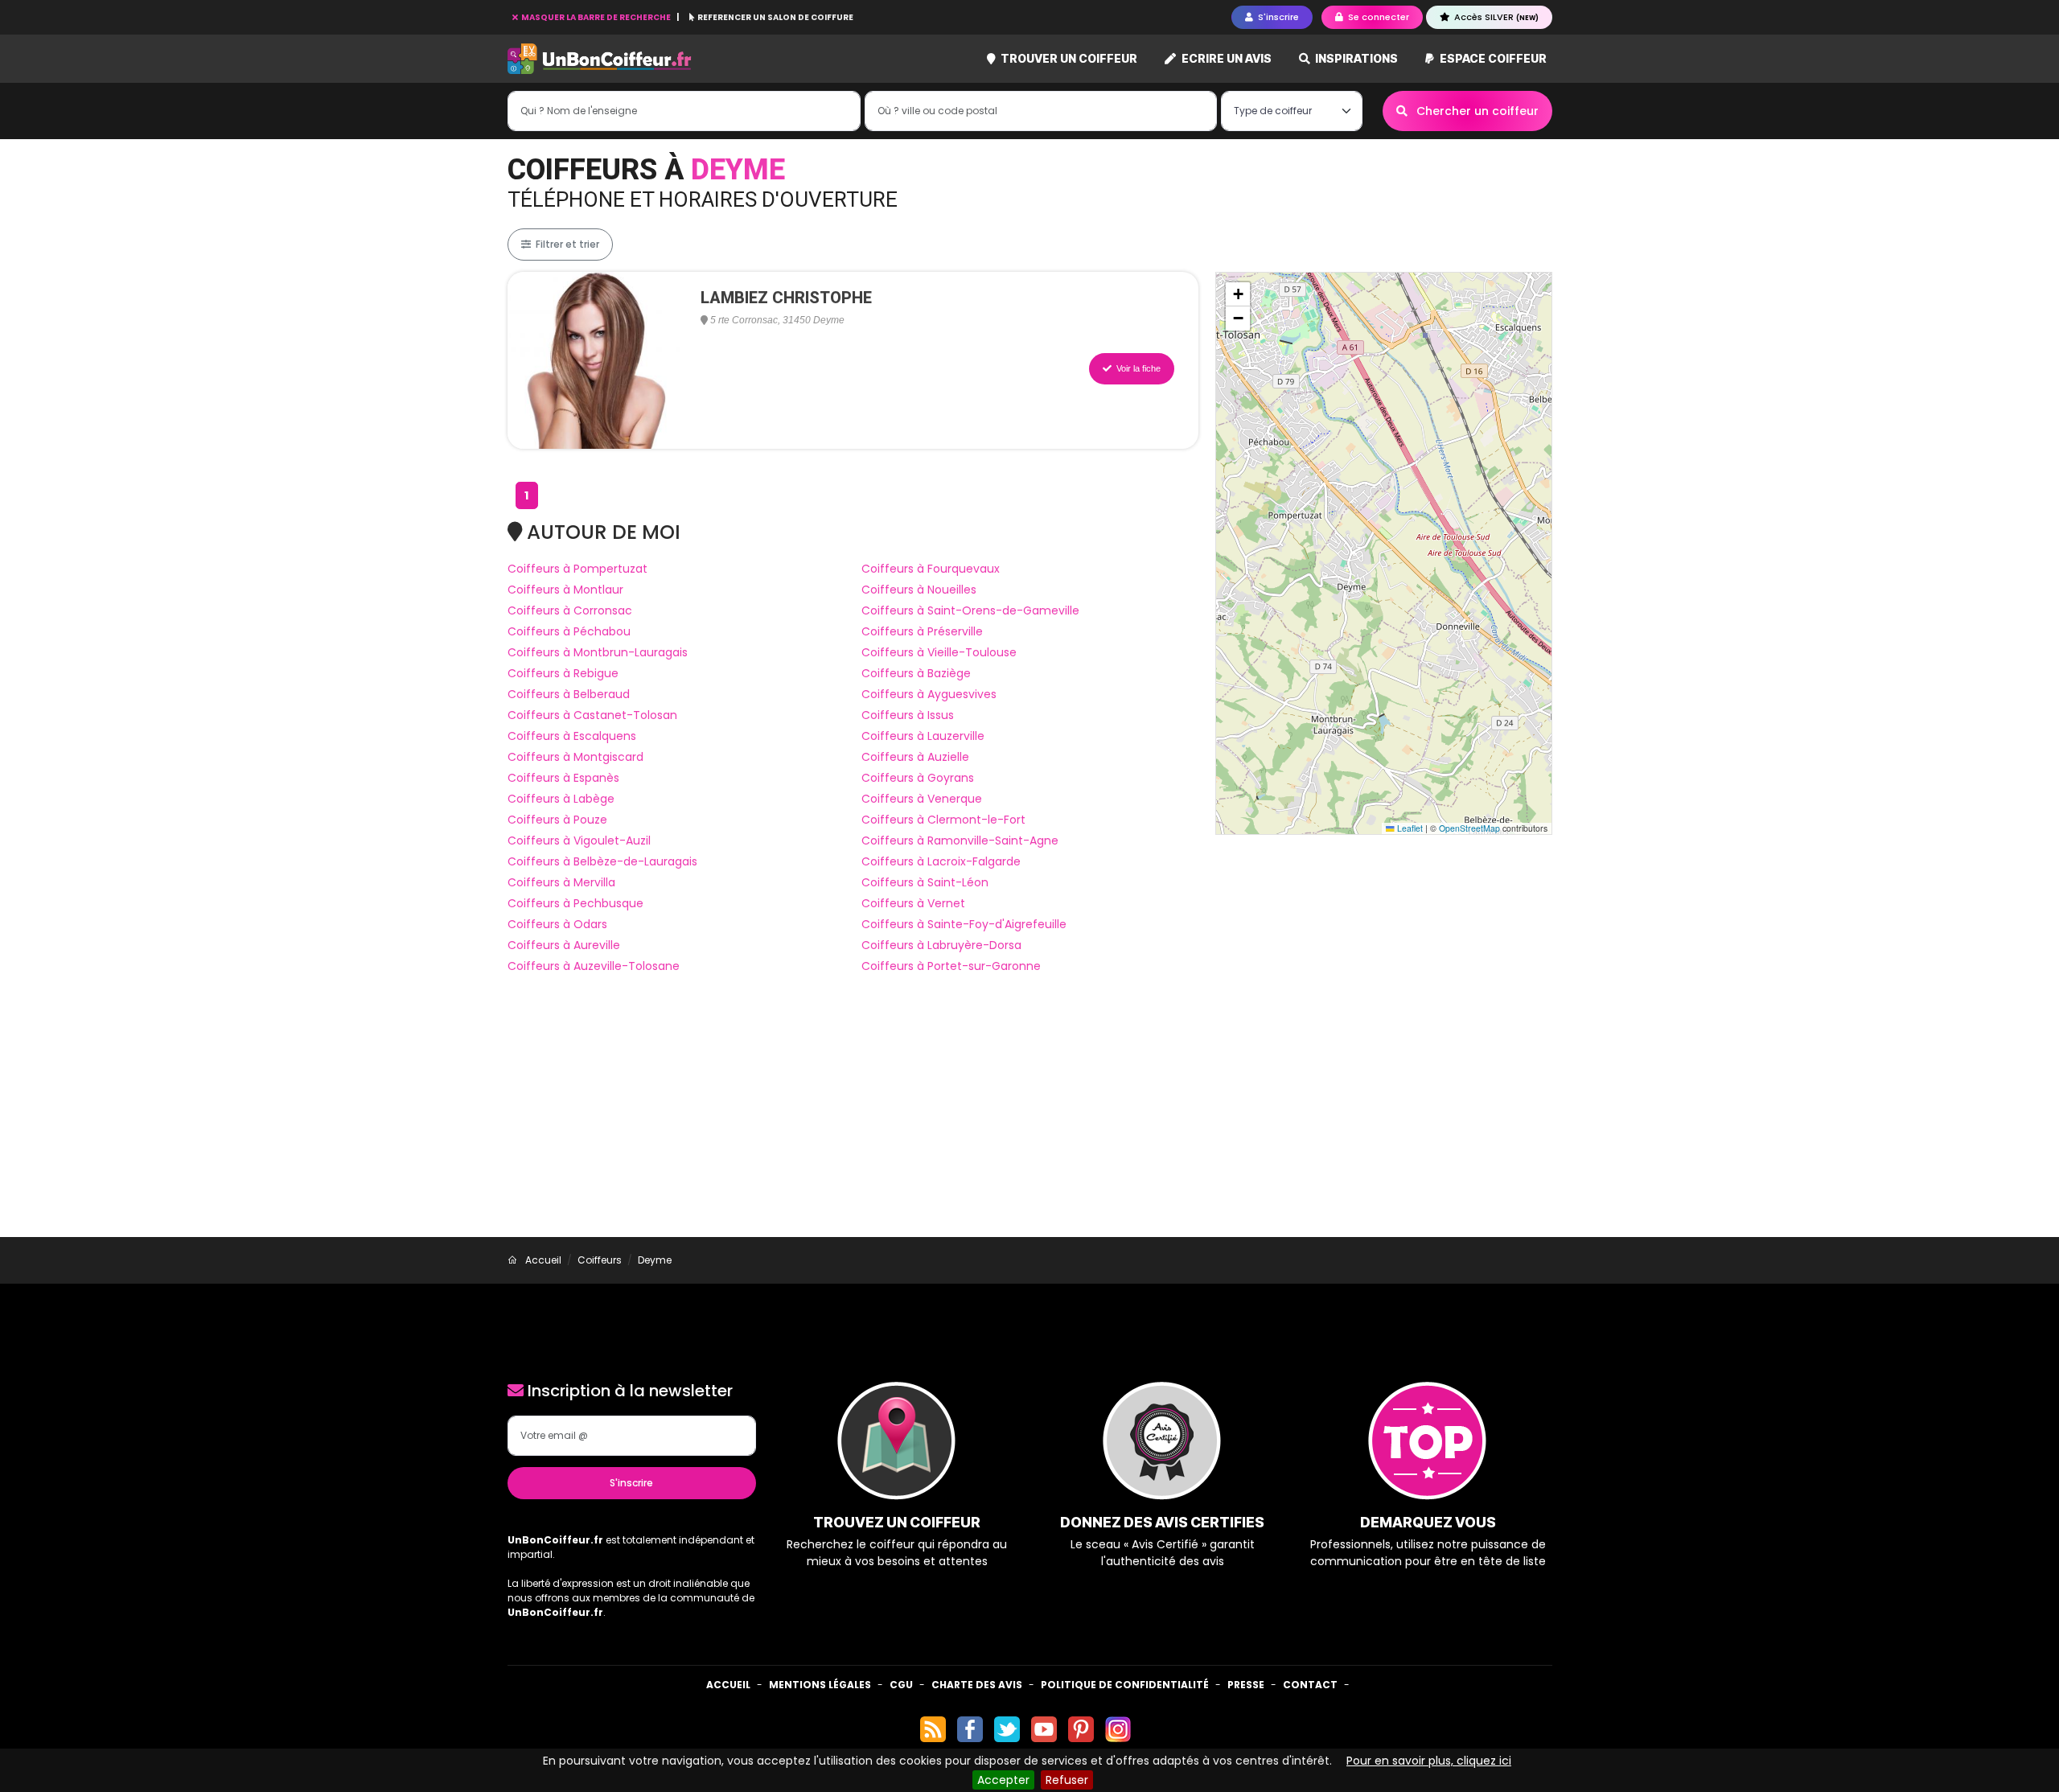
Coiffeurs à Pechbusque (575, 903)
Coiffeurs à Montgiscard (575, 757)
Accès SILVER (1495, 17)
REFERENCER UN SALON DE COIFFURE (775, 17)
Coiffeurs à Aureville (564, 945)
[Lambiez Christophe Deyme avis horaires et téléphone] (596, 360)
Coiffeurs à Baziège (916, 673)
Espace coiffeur (1492, 58)
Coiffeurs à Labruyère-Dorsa (941, 945)
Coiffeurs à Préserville (922, 631)
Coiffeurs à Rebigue (563, 673)
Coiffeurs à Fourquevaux (931, 569)
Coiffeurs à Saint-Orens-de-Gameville (970, 610)
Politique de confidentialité (1125, 1685)
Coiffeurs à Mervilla (561, 882)
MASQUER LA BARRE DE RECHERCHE (596, 17)
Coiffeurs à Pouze (557, 820)
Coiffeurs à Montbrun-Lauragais (598, 652)
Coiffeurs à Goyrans (918, 778)
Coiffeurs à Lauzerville (923, 736)
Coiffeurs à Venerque (922, 799)
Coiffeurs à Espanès (563, 778)
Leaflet (1409, 828)
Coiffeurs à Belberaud (569, 694)
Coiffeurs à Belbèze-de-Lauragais (602, 861)
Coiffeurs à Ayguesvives (929, 694)
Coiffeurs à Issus (908, 715)
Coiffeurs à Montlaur (565, 590)
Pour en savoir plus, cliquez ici (1429, 1761)
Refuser (1067, 1780)
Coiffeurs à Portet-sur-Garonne (951, 966)
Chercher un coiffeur (1476, 111)
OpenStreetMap (1469, 828)
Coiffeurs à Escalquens (572, 736)
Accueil (728, 1685)
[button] (1238, 294)
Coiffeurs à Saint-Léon (925, 882)
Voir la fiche (1137, 368)
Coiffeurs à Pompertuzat (577, 569)
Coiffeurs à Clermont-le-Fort (943, 820)
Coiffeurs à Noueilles (919, 590)
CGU (901, 1685)
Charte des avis (977, 1685)
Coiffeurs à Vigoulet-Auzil (579, 841)
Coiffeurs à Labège (561, 799)
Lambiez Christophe (786, 298)
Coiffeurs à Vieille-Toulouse (939, 652)
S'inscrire (631, 1483)
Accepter (1003, 1780)
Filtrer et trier (566, 244)
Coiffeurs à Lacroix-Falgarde (941, 861)
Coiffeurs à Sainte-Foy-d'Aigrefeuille (964, 924)
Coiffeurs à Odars (557, 924)
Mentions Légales (820, 1685)
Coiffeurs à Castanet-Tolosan (592, 715)
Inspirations (1355, 58)
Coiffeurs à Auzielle (915, 757)
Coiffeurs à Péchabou (569, 631)
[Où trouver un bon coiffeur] (600, 59)
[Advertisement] (1029, 1116)
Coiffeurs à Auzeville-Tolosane (594, 966)
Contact (1310, 1685)
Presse (1246, 1685)
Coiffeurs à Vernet (913, 903)
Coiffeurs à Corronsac (570, 610)
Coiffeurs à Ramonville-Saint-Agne (960, 841)
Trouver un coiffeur (1068, 58)
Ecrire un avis (1225, 58)
